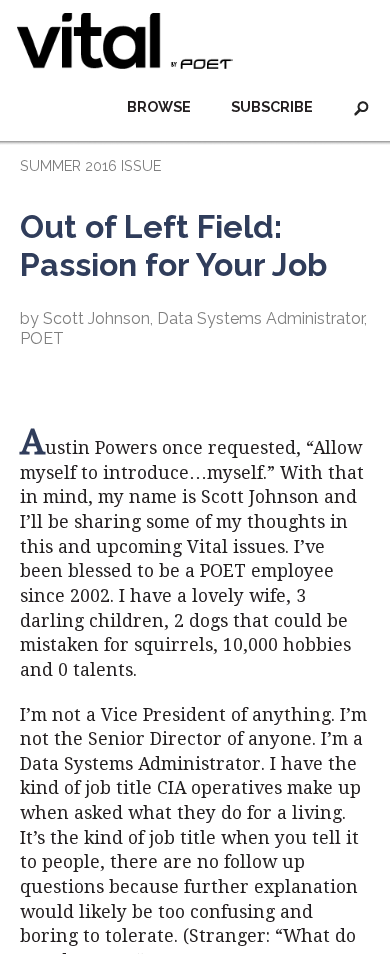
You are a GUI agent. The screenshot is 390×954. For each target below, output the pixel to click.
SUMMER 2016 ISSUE (90, 165)
